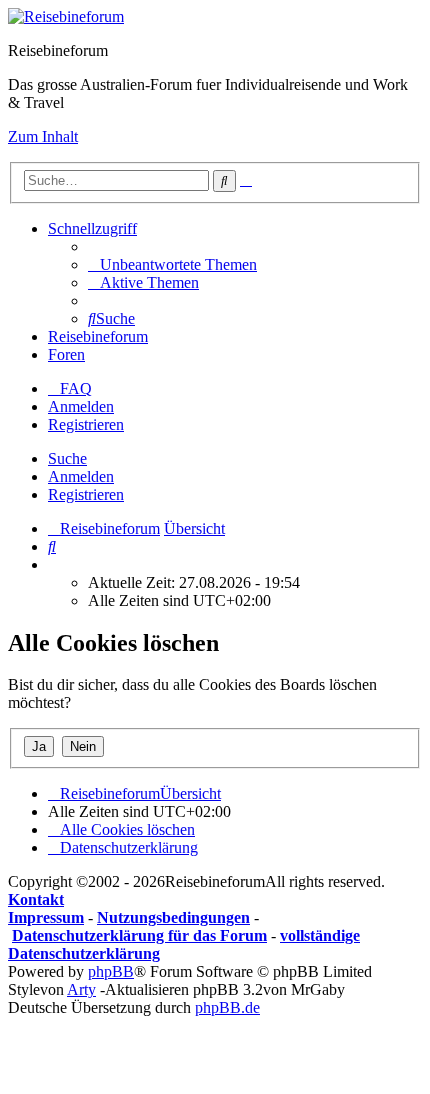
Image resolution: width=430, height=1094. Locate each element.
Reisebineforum (98, 336)
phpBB (111, 971)
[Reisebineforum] (66, 16)
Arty (81, 989)
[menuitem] (172, 264)
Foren (66, 354)
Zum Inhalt (43, 136)
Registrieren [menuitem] (86, 424)
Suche (67, 458)
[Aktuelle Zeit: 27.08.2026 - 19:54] (54, 564)
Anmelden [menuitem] (81, 406)
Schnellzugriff (92, 228)
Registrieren (86, 494)
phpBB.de (227, 1007)
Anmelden (81, 476)
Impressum (46, 917)
